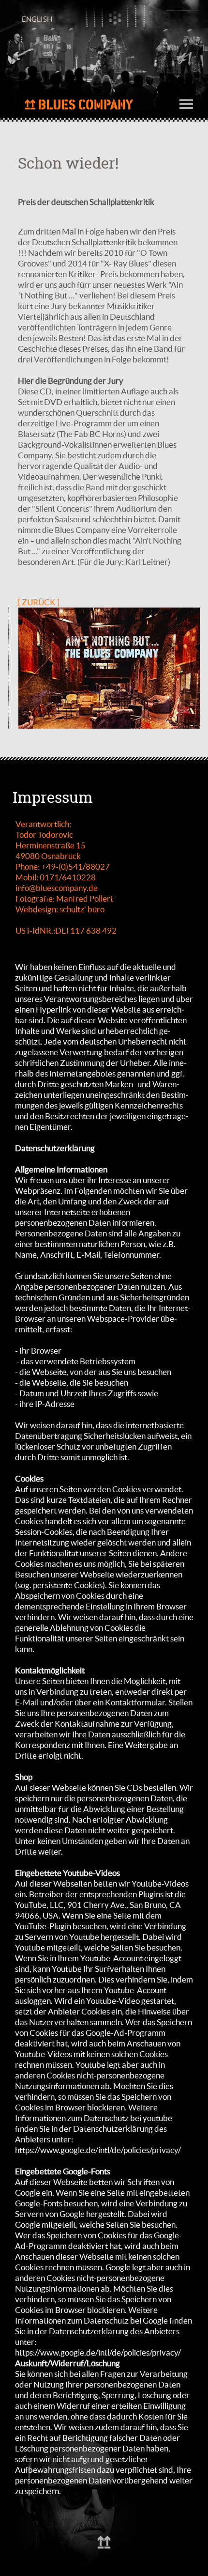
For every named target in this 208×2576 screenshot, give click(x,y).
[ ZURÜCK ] (39, 602)
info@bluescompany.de (57, 888)
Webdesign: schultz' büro (60, 909)
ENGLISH (37, 19)
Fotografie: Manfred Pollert (64, 898)
